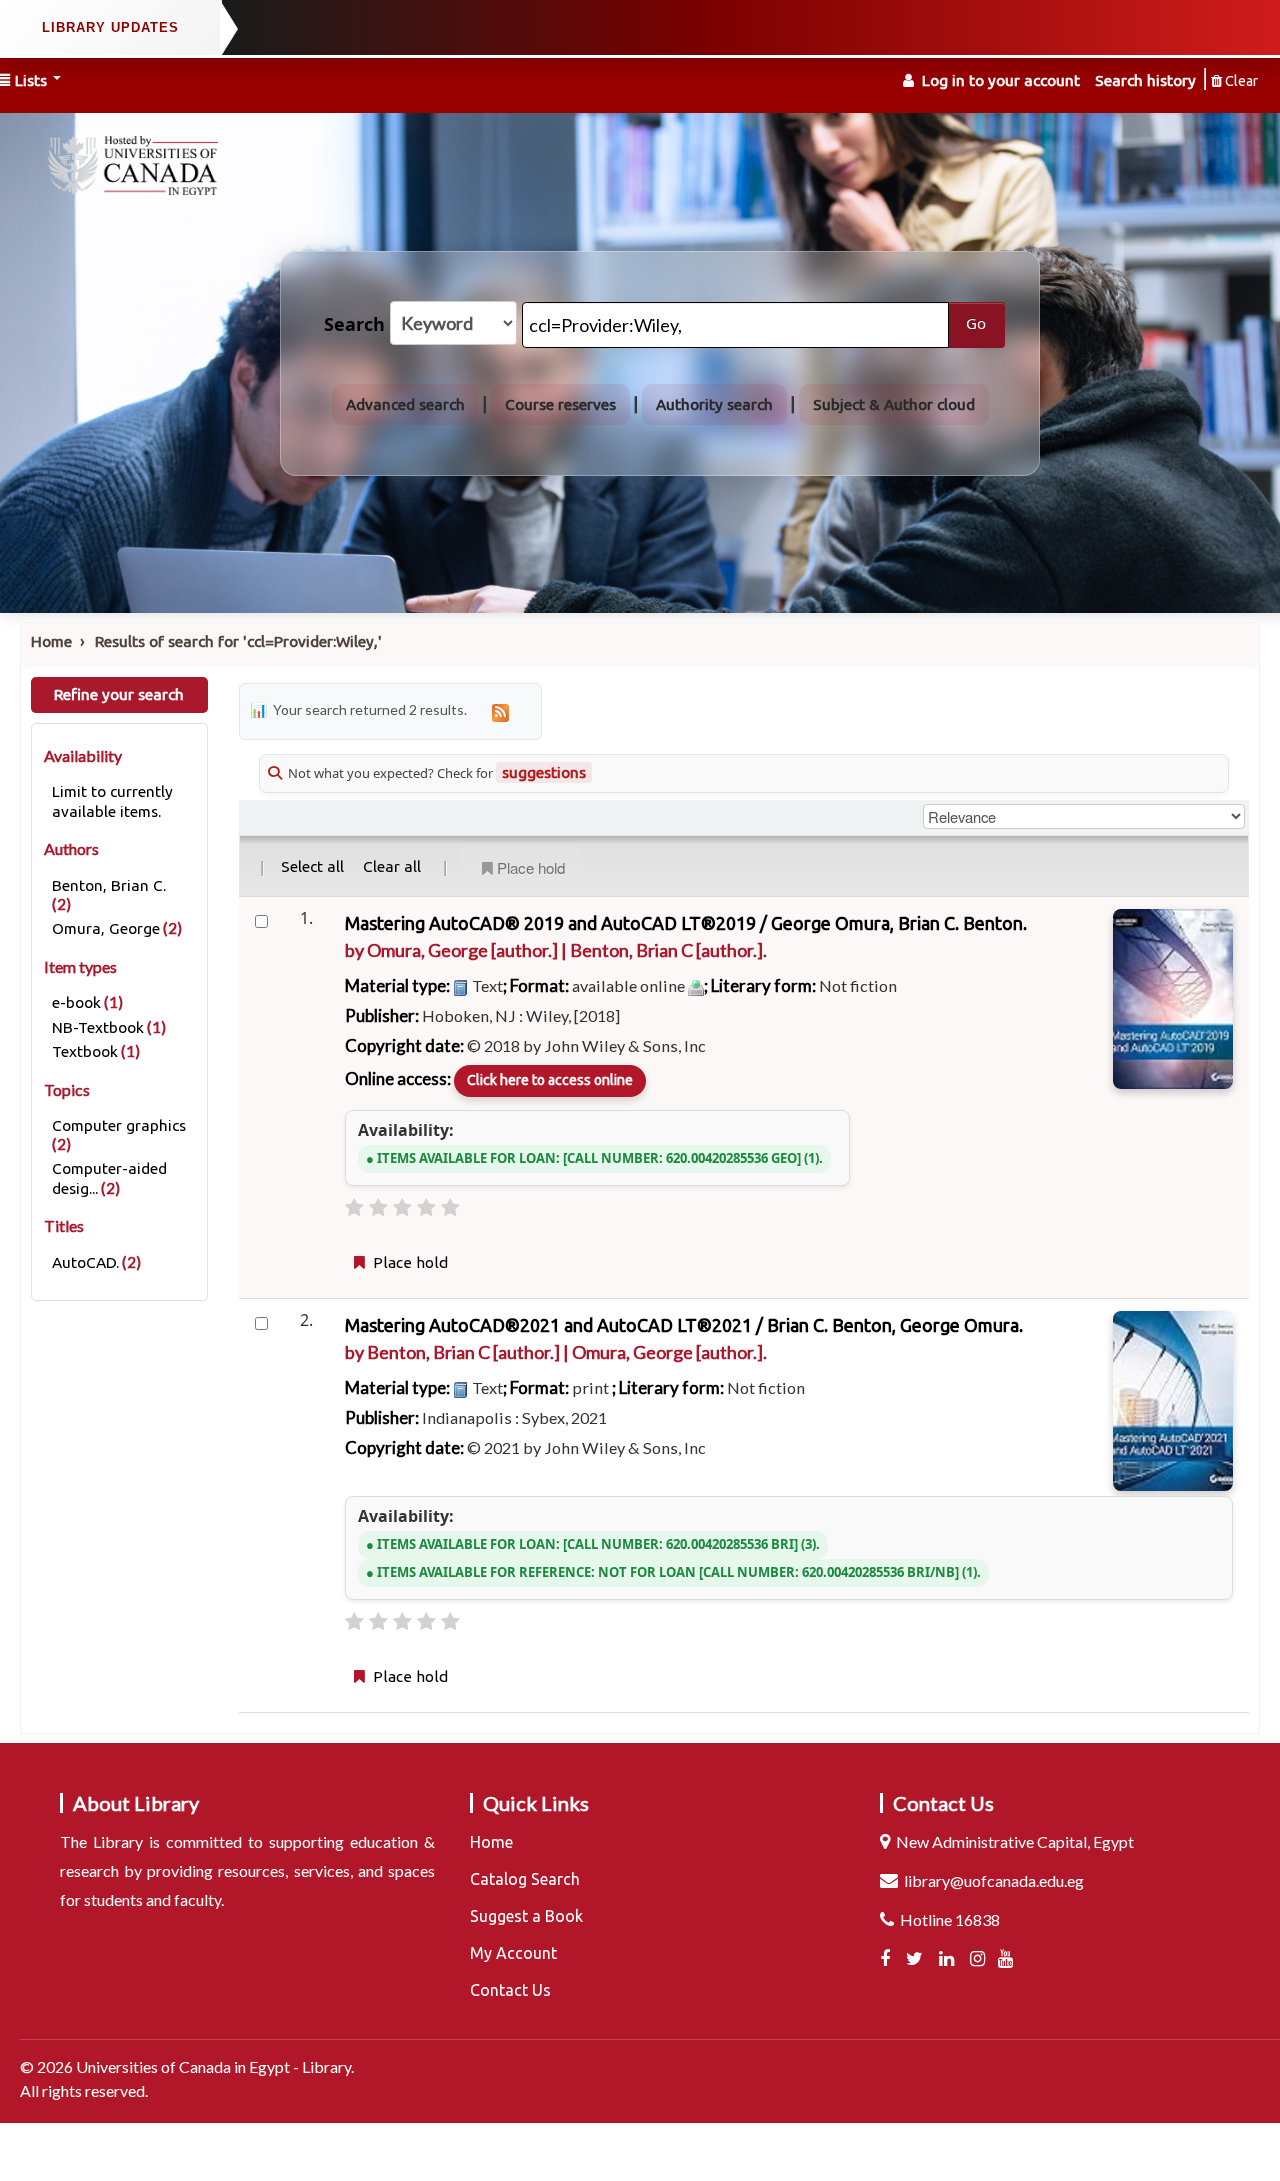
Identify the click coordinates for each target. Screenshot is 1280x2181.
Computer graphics (119, 1125)
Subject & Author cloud (894, 404)
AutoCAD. (85, 1262)
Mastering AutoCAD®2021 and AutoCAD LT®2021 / (684, 1325)
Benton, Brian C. (109, 885)
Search (354, 325)
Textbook (85, 1051)
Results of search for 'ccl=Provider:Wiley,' (238, 641)
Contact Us (510, 1990)
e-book (76, 1002)
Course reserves (560, 404)
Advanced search (405, 404)
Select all (312, 866)
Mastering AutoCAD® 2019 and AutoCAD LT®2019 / (686, 923)
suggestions (544, 772)
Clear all (392, 866)
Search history (1145, 80)
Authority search (714, 404)
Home (51, 641)
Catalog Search (525, 1879)
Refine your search (119, 694)
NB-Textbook (98, 1027)
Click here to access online (550, 1080)
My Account (513, 1953)
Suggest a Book (526, 1916)
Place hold (531, 867)
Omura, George (106, 928)
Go (976, 324)
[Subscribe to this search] (500, 711)
